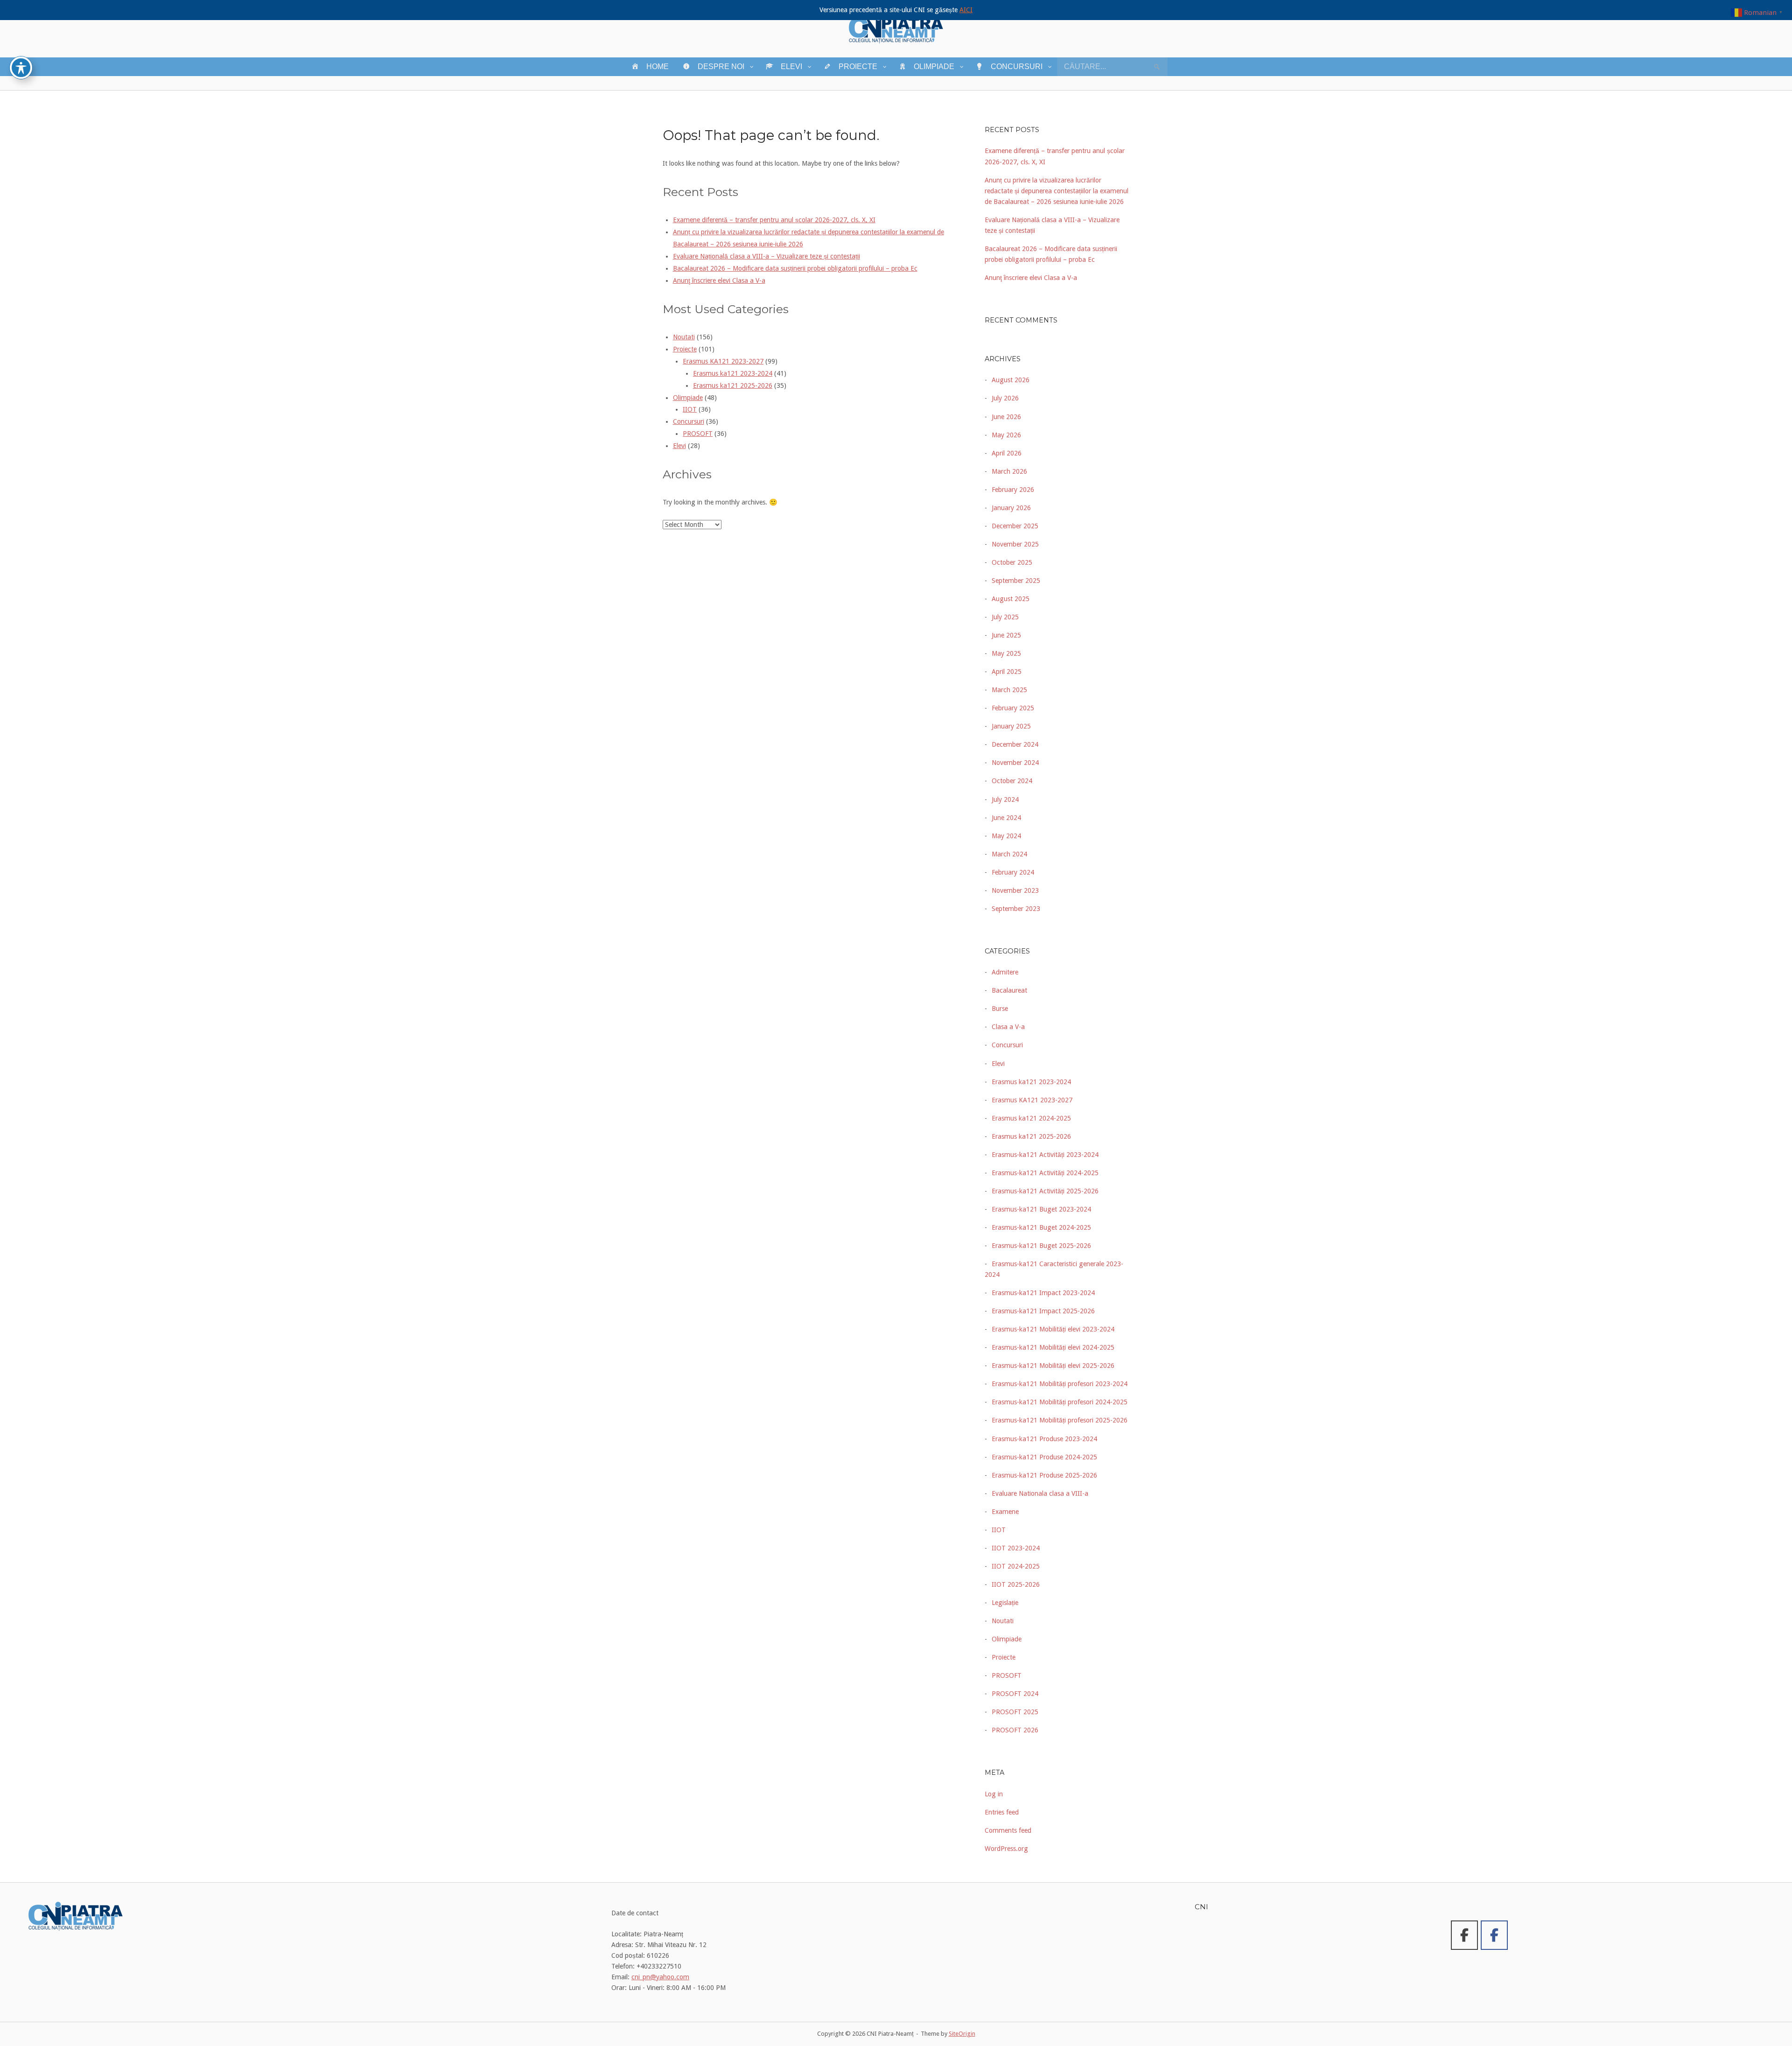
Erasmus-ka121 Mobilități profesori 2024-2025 (1060, 1402)
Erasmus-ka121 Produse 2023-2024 (1044, 1439)
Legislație (1005, 1603)
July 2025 (1005, 617)
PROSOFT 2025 (1015, 1712)
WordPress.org (1006, 1849)
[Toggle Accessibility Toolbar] (21, 68)
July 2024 (1005, 799)
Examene (1005, 1512)
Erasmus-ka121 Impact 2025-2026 (1043, 1311)
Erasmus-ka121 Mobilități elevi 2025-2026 (1053, 1366)
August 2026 (1011, 380)
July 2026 (1005, 398)
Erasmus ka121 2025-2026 (733, 385)
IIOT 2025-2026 (1016, 1584)
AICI (966, 10)
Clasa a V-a (1008, 1027)
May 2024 (1006, 836)
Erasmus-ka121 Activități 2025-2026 (1045, 1191)
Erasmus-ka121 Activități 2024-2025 (1045, 1173)
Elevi (679, 446)
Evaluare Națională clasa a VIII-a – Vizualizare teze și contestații (766, 256)
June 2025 (1006, 635)
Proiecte (685, 349)
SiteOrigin (962, 2034)
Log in (994, 1794)
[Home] (896, 28)
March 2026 (1009, 471)
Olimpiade (688, 398)
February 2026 (1013, 490)
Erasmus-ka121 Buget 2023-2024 (1041, 1209)
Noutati (684, 337)
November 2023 (1015, 890)
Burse (1000, 1009)
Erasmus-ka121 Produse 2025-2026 (1044, 1475)
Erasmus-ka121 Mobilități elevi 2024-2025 (1053, 1347)
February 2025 (1013, 708)
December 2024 (1015, 744)
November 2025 (1015, 544)
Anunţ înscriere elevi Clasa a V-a (719, 280)
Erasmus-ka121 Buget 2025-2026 (1041, 1246)
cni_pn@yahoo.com (660, 1977)
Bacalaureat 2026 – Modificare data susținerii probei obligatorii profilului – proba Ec (795, 268)
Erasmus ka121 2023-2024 (733, 373)
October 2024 (1012, 781)
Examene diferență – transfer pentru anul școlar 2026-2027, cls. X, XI (774, 220)
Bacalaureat (1009, 990)
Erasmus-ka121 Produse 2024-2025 (1044, 1457)
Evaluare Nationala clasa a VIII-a (1040, 1493)
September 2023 (1016, 909)
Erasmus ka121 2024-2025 (1031, 1118)
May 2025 (1006, 653)
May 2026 (1006, 435)
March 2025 (1009, 690)
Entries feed (1002, 1812)
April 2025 (1007, 672)
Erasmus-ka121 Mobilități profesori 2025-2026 (1060, 1420)
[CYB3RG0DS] (1494, 1935)
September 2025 (1016, 581)
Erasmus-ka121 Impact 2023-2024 (1043, 1293)
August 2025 (1011, 599)
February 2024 (1013, 872)
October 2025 (1012, 562)
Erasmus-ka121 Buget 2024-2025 (1041, 1227)
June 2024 (1006, 818)
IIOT (690, 409)
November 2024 (1015, 763)
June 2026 (1006, 417)
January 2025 (1011, 726)
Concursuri (689, 421)
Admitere (1005, 972)
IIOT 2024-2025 (1016, 1566)
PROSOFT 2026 (1015, 1730)
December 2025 (1015, 526)
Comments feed (1008, 1830)
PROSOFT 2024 (1015, 1694)
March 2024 (1009, 854)
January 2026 (1011, 508)
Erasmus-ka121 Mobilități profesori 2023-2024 (1060, 1384)
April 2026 (1007, 453)
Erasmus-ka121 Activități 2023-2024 (1045, 1155)
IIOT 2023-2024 (1016, 1548)
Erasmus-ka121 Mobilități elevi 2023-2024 (1053, 1329)
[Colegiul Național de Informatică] (1464, 1935)
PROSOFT (698, 434)
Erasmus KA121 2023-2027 (723, 361)
